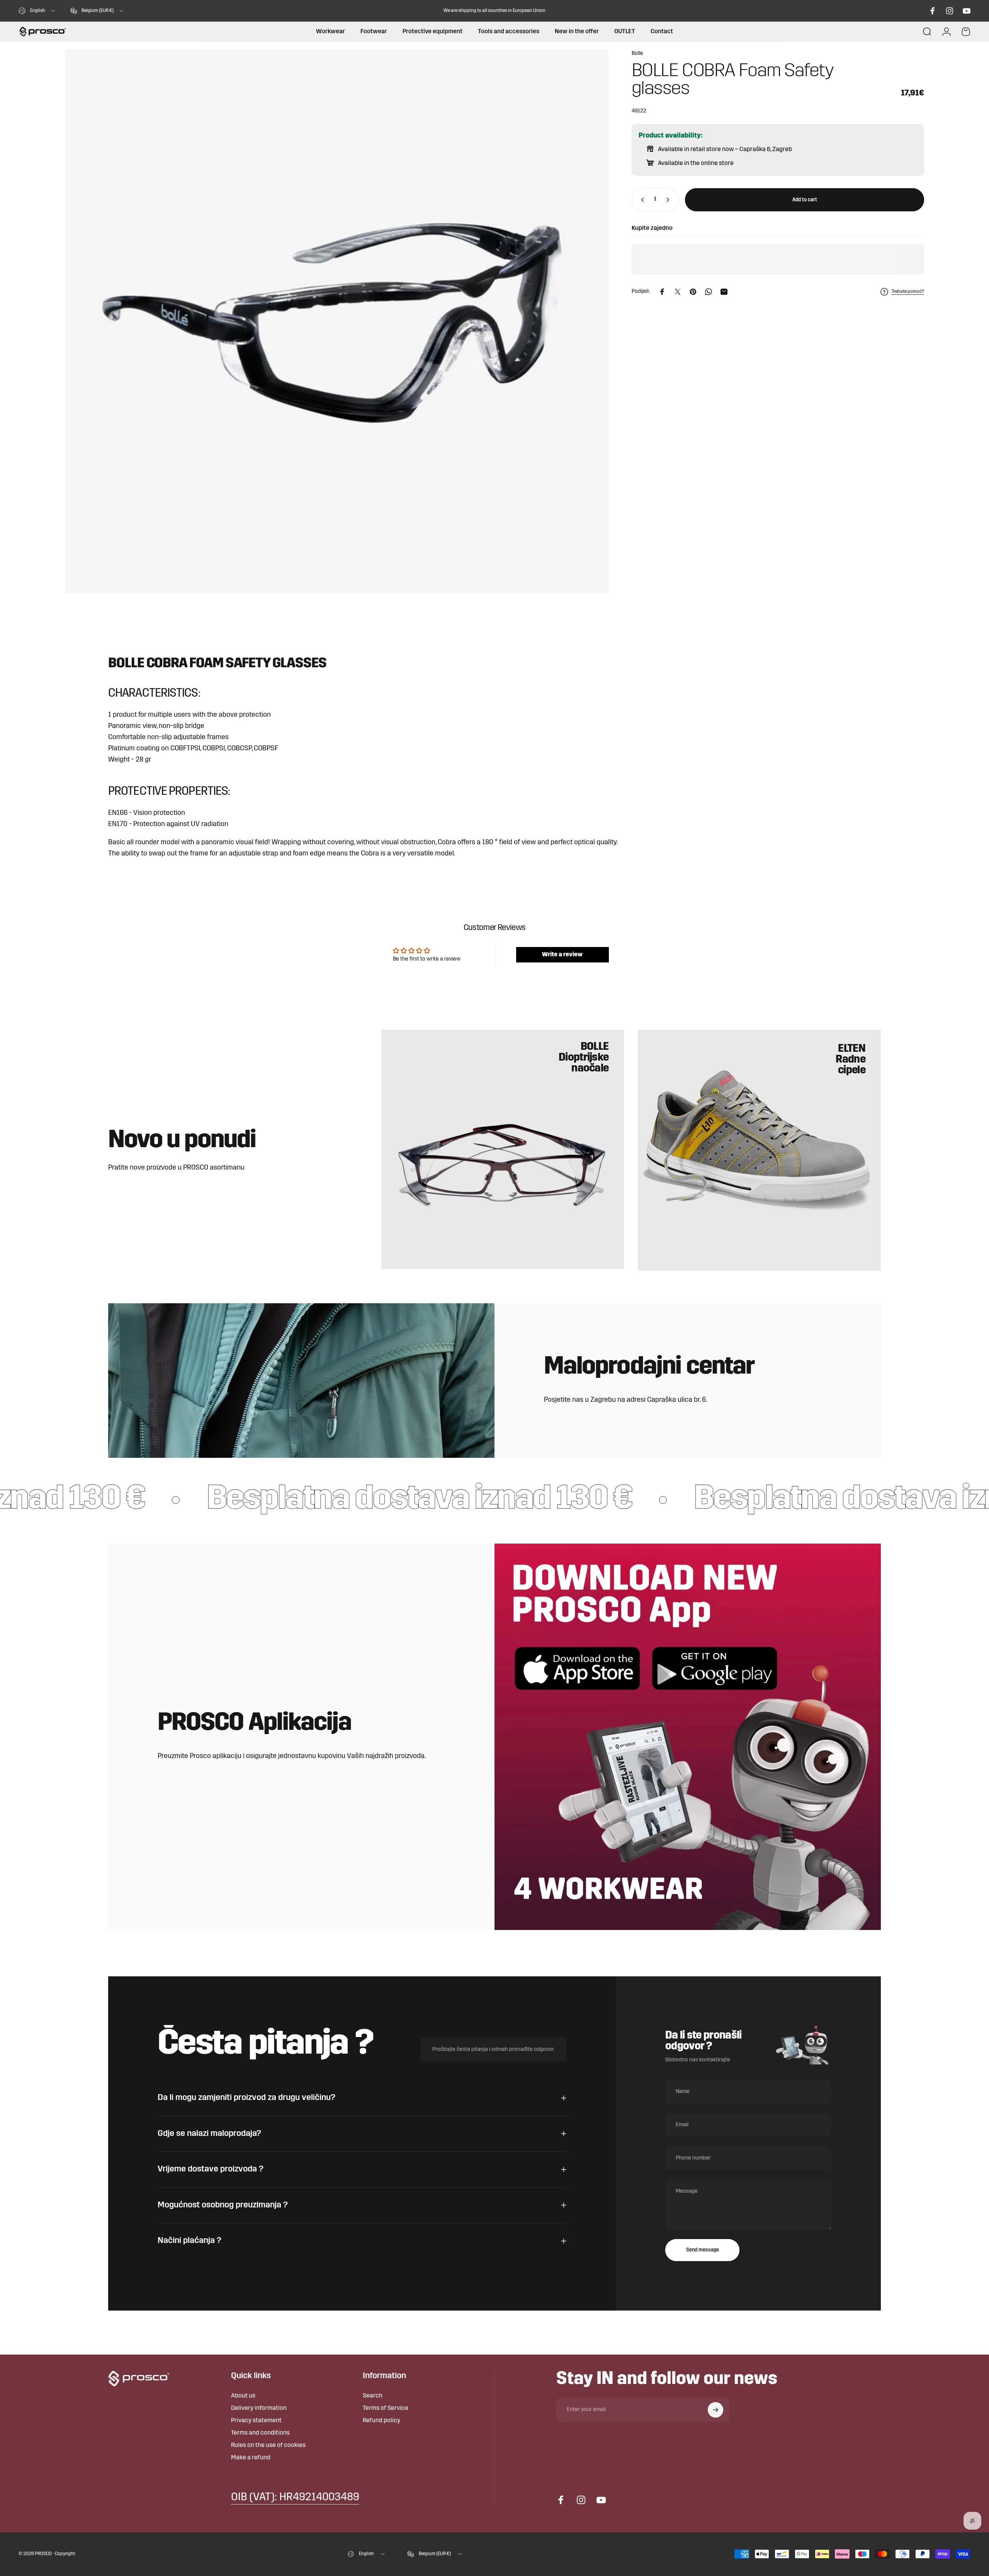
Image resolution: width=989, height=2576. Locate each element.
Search (373, 2396)
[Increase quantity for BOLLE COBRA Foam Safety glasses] (670, 200)
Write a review (562, 955)
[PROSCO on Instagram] (950, 11)
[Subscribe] (715, 2410)
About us (243, 2396)
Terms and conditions (260, 2433)
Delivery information (259, 2408)
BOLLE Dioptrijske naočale (584, 1058)
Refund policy (381, 2421)
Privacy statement (256, 2421)
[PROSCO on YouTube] (967, 11)
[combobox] (37, 11)
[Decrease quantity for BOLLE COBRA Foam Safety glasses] (641, 200)
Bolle (637, 54)
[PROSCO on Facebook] (933, 11)
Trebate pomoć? (908, 292)
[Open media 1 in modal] (337, 321)
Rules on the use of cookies (268, 2445)
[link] (295, 2498)
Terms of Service (386, 2408)
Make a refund (251, 2458)
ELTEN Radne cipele (851, 1060)
